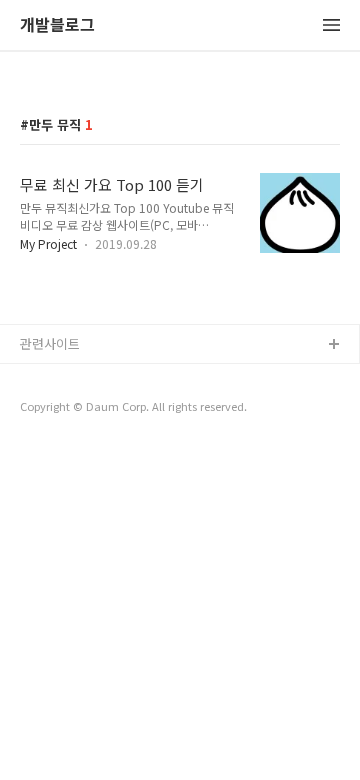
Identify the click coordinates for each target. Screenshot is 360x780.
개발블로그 (57, 25)
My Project (48, 243)
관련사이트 (50, 343)
